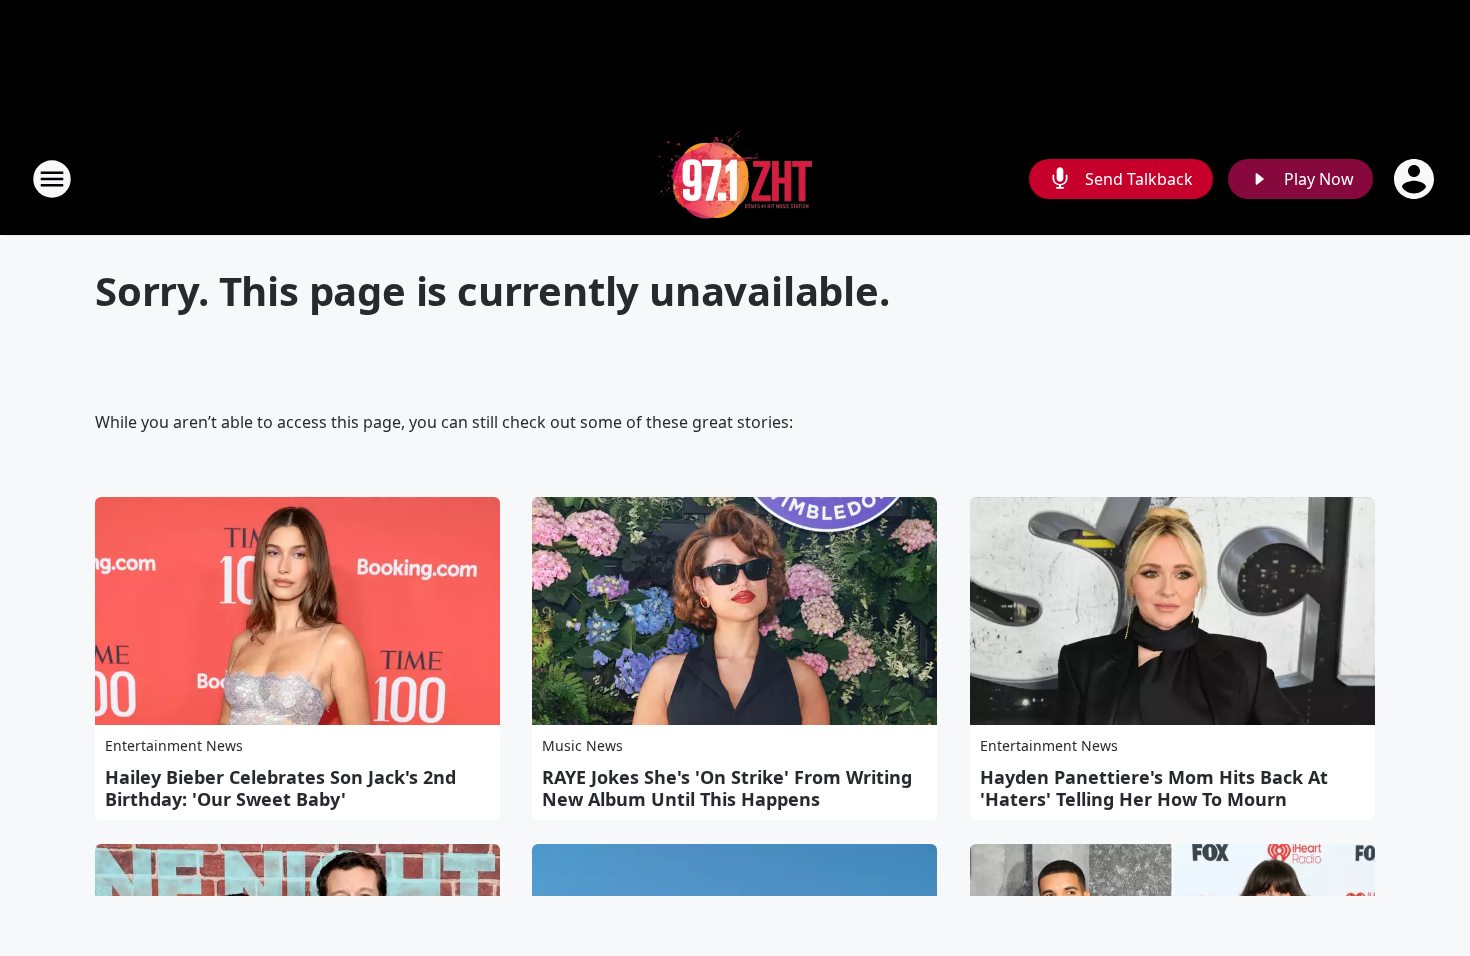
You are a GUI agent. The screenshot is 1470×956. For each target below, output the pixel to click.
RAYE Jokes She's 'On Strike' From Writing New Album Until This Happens (727, 788)
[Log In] (1416, 179)
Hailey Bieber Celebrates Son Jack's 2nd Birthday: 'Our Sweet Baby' (280, 788)
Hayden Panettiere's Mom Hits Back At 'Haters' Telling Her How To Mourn (1154, 788)
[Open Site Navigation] (52, 179)
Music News (582, 745)
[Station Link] (735, 178)
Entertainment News (174, 745)
